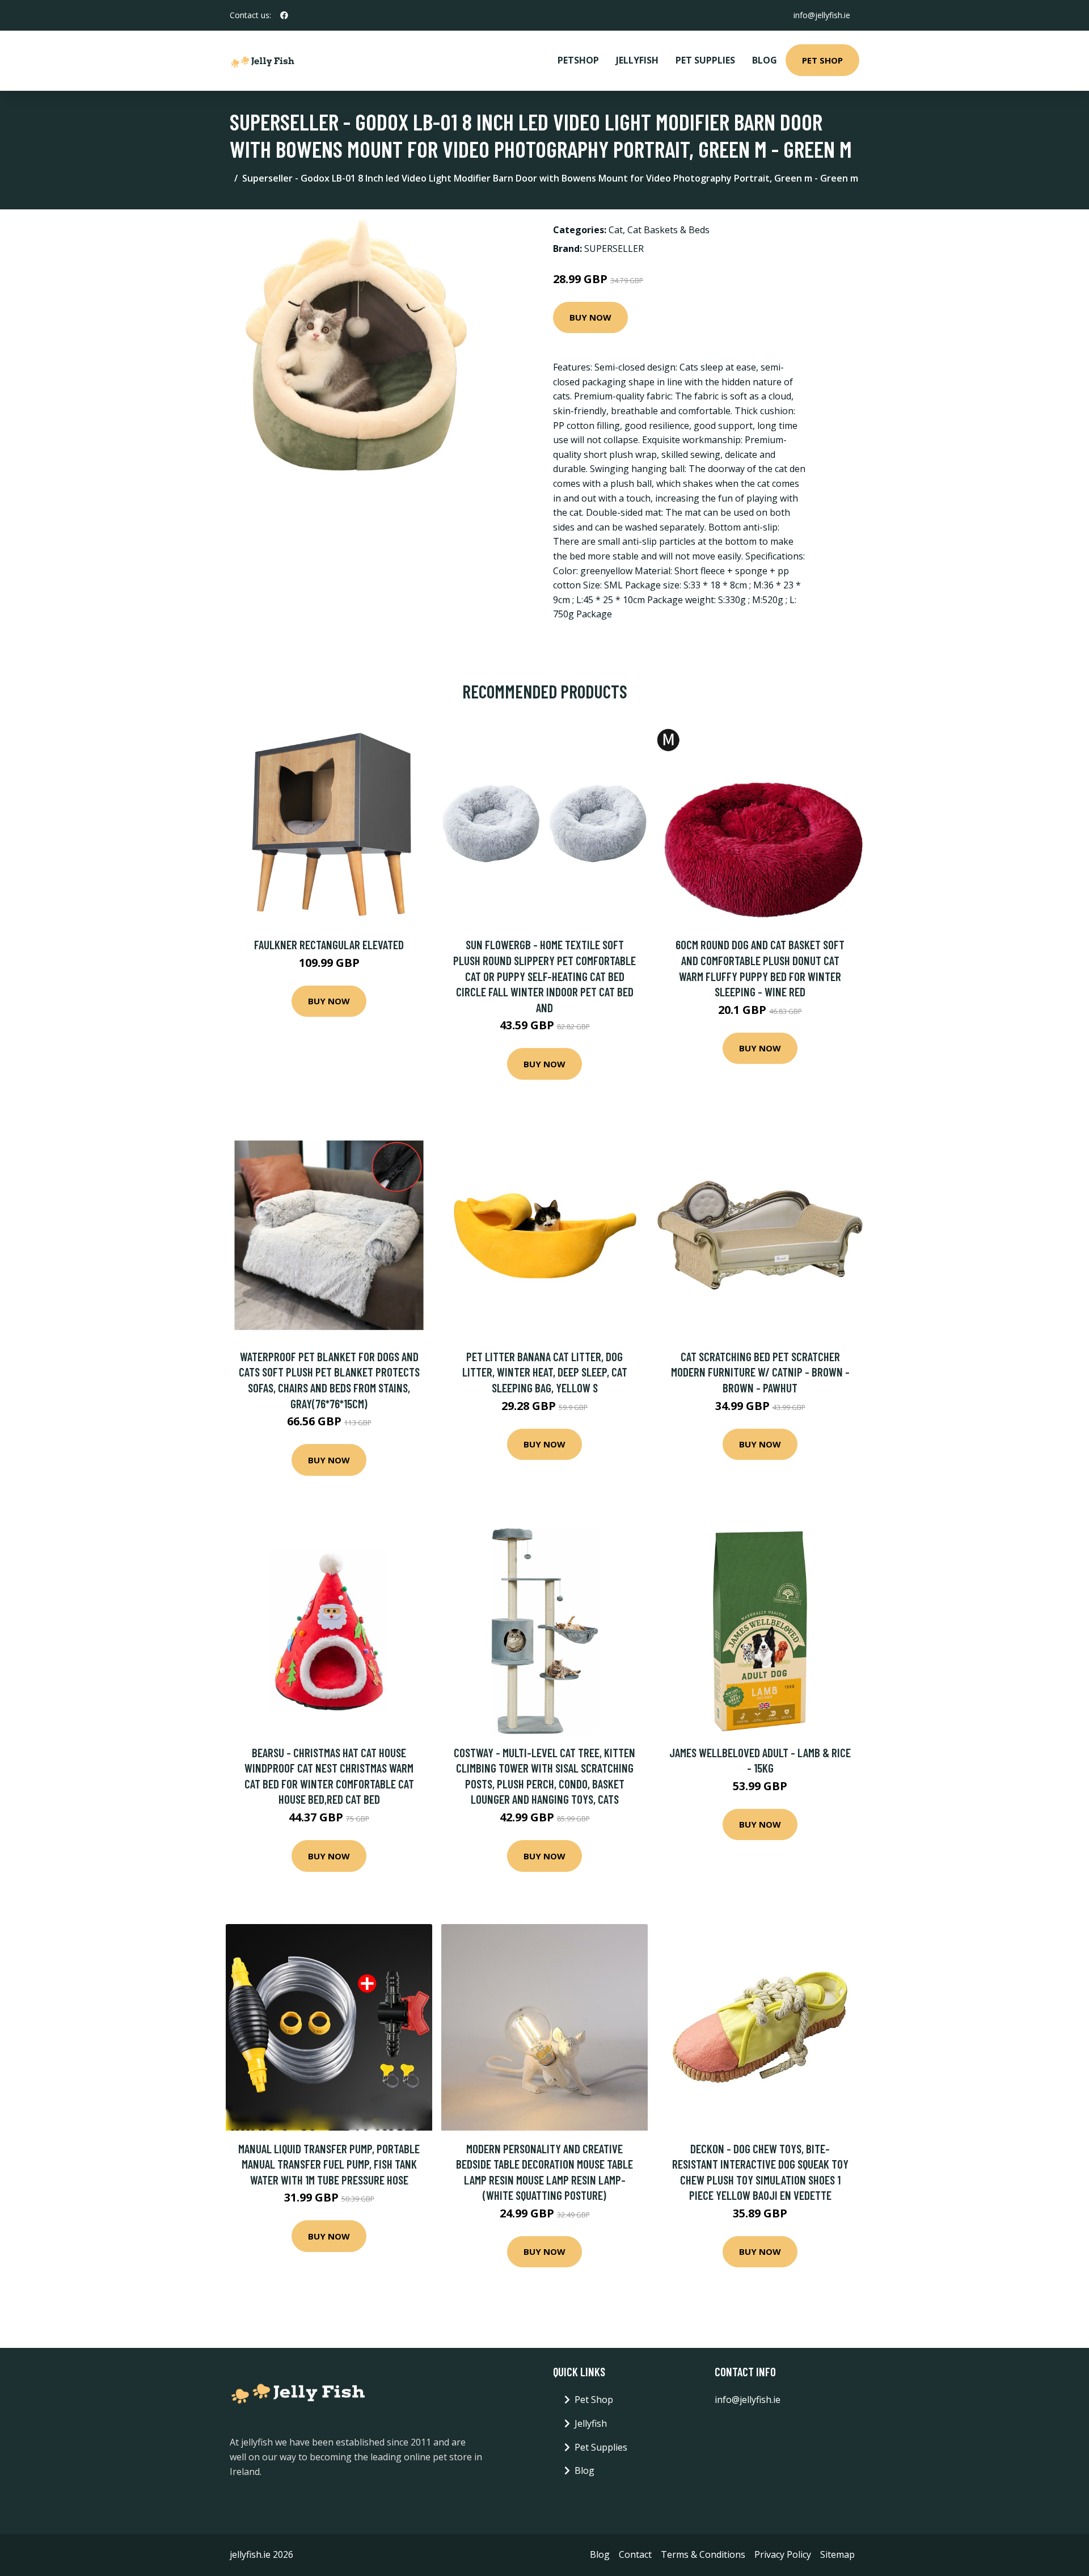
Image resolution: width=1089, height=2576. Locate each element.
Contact (635, 2554)
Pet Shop (822, 60)
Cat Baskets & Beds (668, 230)
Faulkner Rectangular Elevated (329, 944)
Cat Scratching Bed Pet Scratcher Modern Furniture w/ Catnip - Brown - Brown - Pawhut (760, 1372)
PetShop (578, 60)
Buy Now (590, 317)
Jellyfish (637, 60)
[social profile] (284, 15)
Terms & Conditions (703, 2554)
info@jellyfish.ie (822, 15)
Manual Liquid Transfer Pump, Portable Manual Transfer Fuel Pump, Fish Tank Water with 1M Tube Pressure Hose (329, 2164)
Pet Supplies (705, 60)
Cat (616, 230)
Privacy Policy (783, 2554)
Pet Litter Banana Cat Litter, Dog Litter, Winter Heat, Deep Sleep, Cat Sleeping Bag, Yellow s (545, 1372)
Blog (765, 60)
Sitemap (837, 2554)
